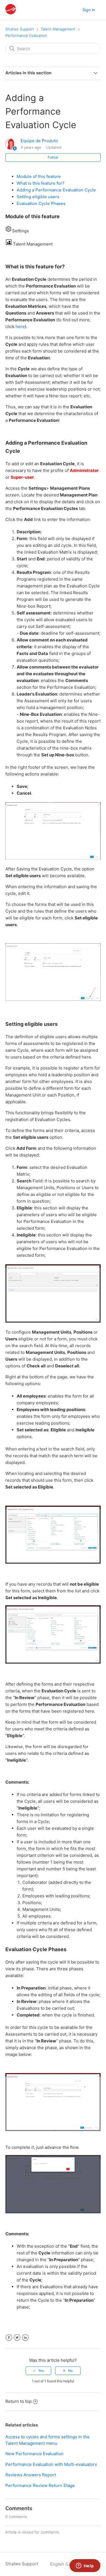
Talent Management (58, 29)
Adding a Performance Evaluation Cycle (56, 190)
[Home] (11, 13)
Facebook (9, 2338)
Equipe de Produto (39, 141)
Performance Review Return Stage (40, 2485)
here (20, 327)
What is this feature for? (41, 183)
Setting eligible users (38, 197)
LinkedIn (25, 2338)
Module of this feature (39, 176)
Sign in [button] (89, 10)
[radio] (38, 2371)
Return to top (19, 2401)
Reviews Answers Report (31, 2475)
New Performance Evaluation (34, 2454)
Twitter (17, 2338)
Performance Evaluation (26, 35)
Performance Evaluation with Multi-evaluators (51, 2464)
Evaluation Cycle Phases (41, 203)
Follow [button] (53, 157)
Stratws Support (20, 29)
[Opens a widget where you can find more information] (85, 2566)
